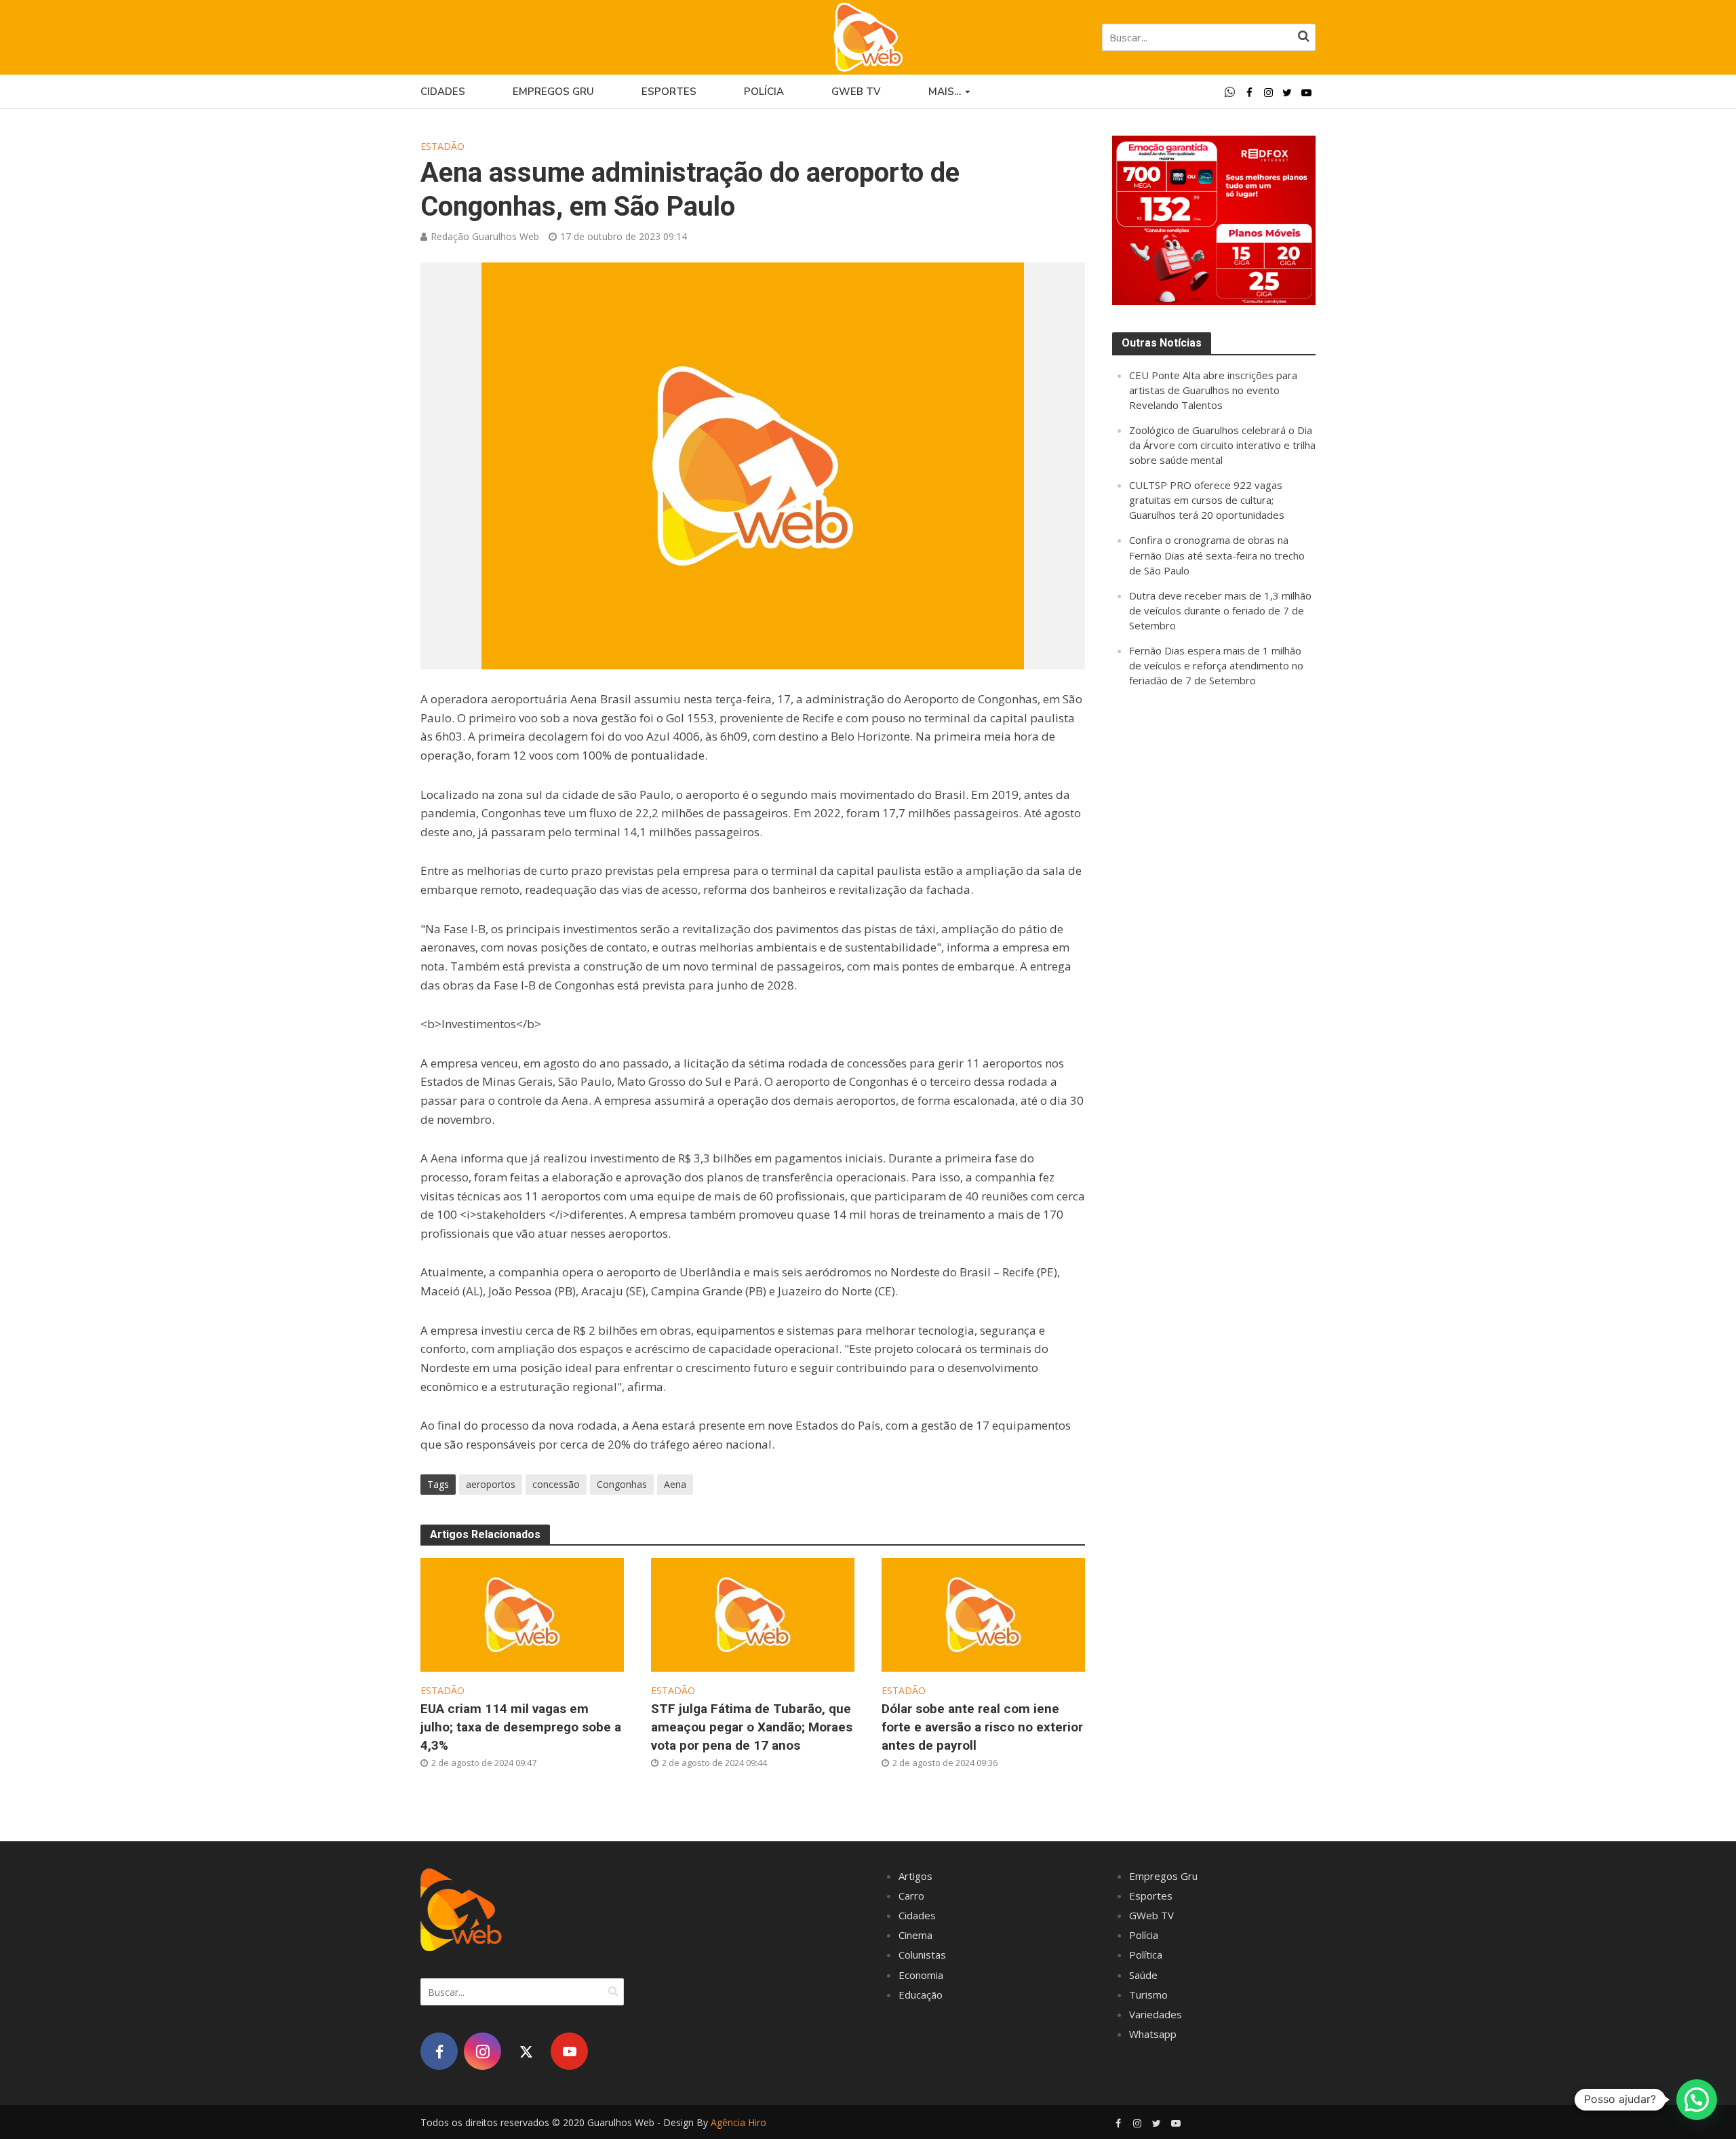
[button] (1697, 2100)
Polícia (764, 92)
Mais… (945, 92)
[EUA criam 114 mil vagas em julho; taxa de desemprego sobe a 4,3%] (522, 1613)
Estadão (442, 146)
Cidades (443, 92)
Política (1146, 1955)
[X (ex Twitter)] (526, 2051)
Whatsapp (1153, 2034)
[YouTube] (569, 2051)
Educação (921, 1995)
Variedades (1156, 2014)
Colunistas (922, 1955)
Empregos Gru (553, 92)
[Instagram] (482, 2051)
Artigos (915, 1876)
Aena (675, 1484)
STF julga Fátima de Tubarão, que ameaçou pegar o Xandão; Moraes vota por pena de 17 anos (752, 1727)
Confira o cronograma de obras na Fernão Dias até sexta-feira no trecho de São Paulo (1217, 555)
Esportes (669, 92)
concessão (556, 1484)
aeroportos (491, 1484)
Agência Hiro (738, 2122)
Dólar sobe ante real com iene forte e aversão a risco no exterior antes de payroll (982, 1727)
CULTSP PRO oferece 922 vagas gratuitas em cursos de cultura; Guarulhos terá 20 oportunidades (1207, 500)
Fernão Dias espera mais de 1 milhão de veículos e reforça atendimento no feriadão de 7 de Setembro (1216, 665)
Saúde (1143, 1975)
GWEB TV (856, 92)
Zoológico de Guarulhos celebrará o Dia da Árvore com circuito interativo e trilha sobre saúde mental (1222, 445)
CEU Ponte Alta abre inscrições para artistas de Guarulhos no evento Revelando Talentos (1213, 390)
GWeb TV (1151, 1915)
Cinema (915, 1935)
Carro (911, 1896)
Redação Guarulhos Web (485, 236)
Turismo (1148, 1995)
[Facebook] (439, 2051)
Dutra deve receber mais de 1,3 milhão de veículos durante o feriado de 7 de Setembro (1220, 610)
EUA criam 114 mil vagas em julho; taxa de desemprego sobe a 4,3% (521, 1727)
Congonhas (622, 1484)
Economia (921, 1975)
